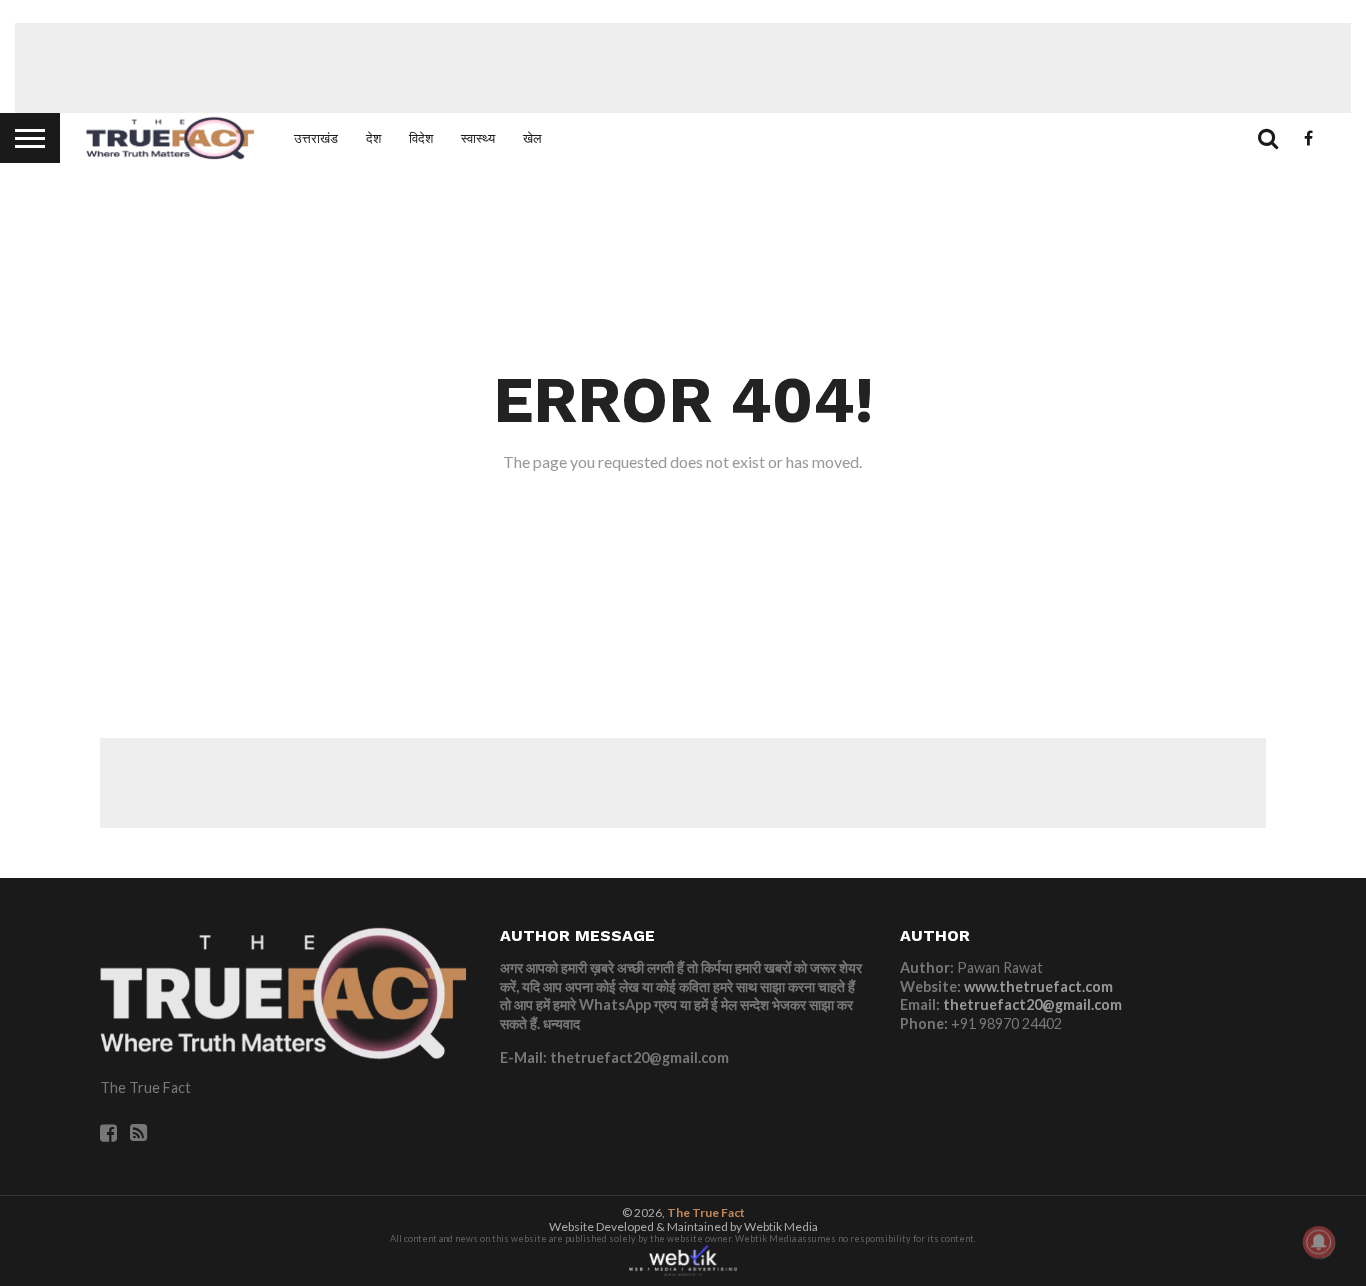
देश (373, 138)
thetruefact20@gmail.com (1032, 1004)
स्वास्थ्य (478, 138)
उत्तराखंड (316, 138)
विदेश (421, 138)
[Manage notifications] (1319, 1242)
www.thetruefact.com (1038, 986)
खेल (532, 138)
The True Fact (706, 1212)
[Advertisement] (683, 68)
